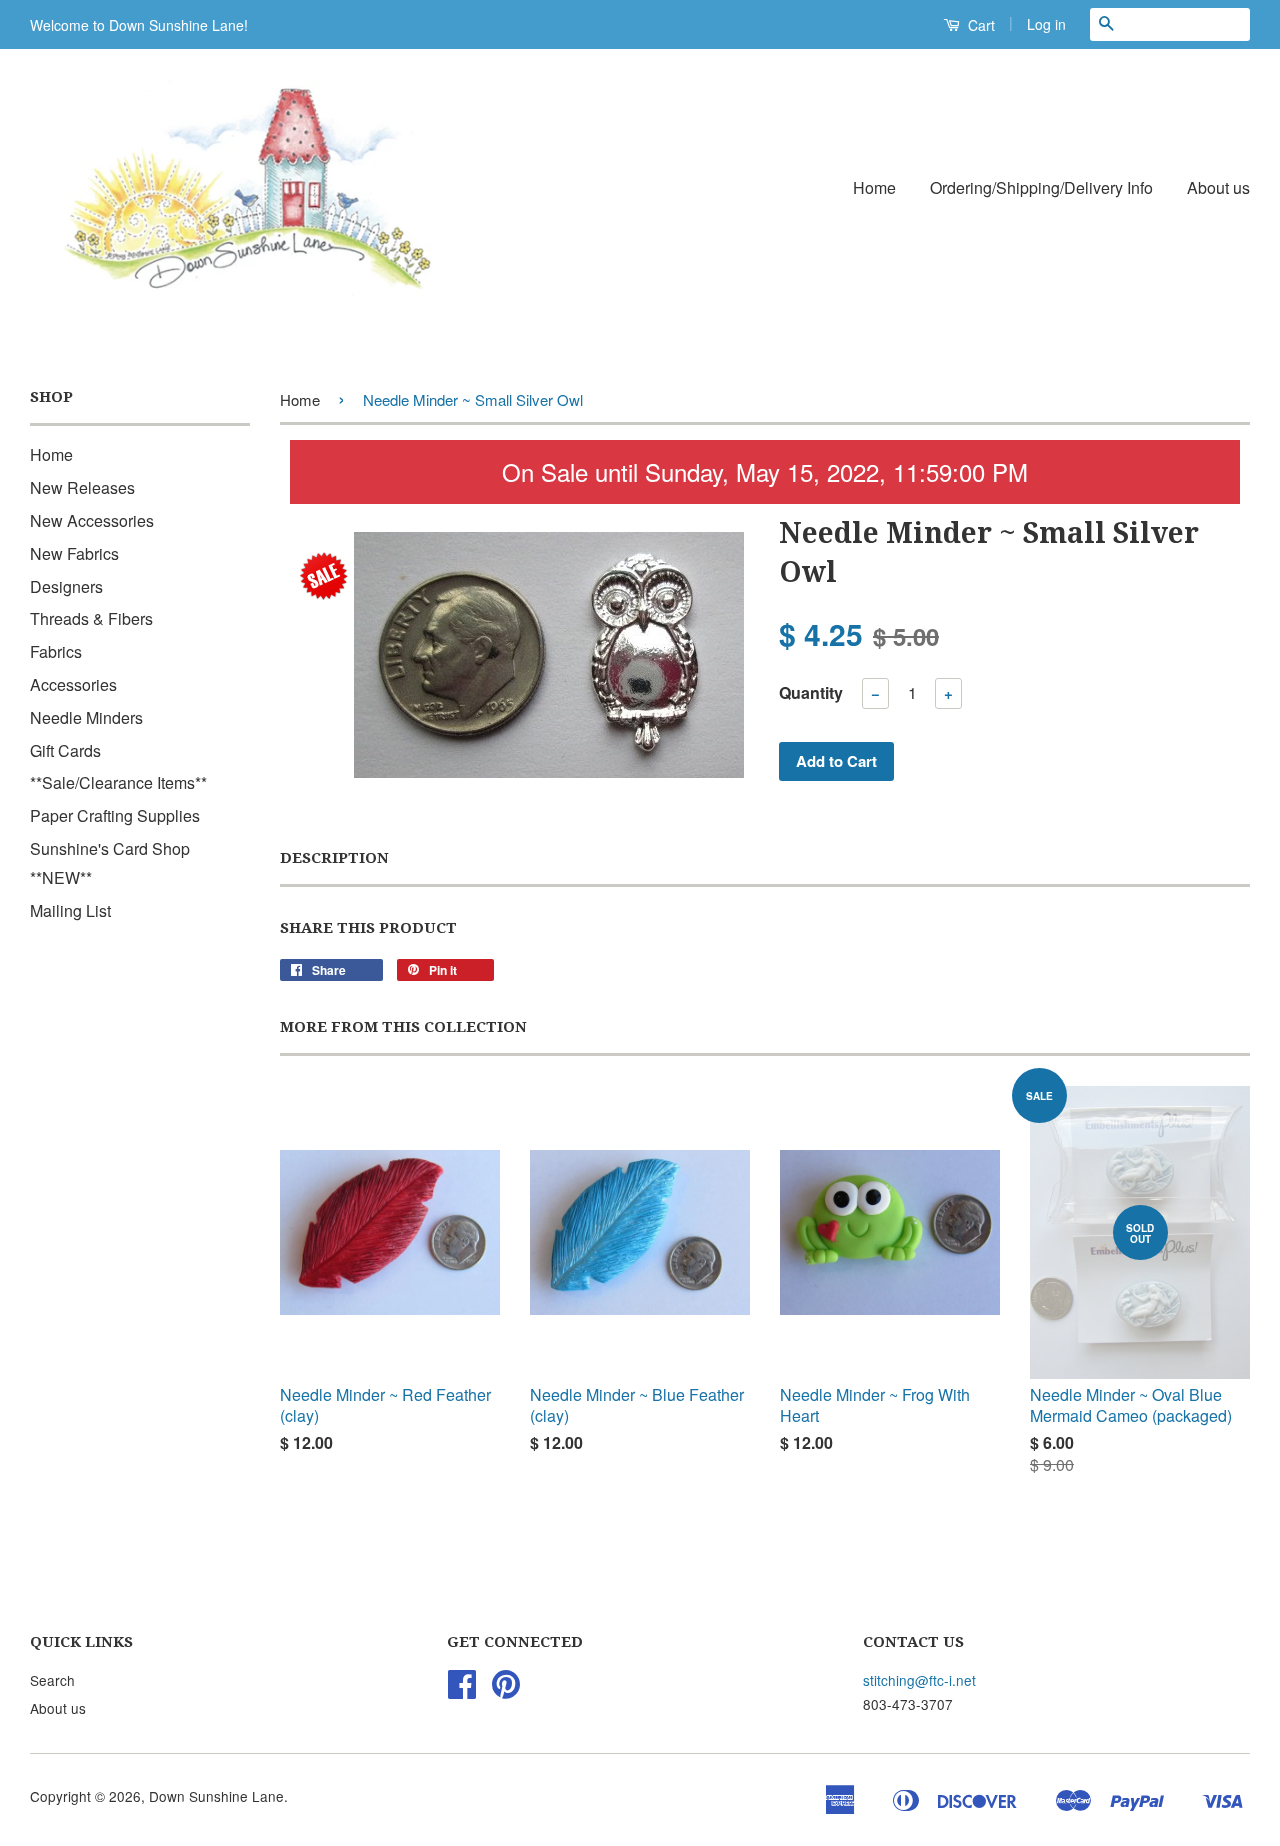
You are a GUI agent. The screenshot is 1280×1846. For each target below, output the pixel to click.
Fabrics (56, 651)
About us (1218, 187)
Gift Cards (65, 750)
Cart (979, 25)
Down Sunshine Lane (216, 1796)
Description (334, 858)
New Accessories (92, 520)
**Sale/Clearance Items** (118, 782)
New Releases (82, 487)
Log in (1046, 24)
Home (874, 187)
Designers (66, 586)
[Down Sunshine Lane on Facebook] (462, 1690)
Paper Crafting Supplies (115, 815)
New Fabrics (74, 553)
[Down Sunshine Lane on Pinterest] (506, 1690)
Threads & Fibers (91, 618)
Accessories (73, 684)
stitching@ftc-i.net (919, 1680)
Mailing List (70, 910)
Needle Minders (86, 717)
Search (52, 1680)
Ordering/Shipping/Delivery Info (1041, 187)
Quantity (811, 692)
